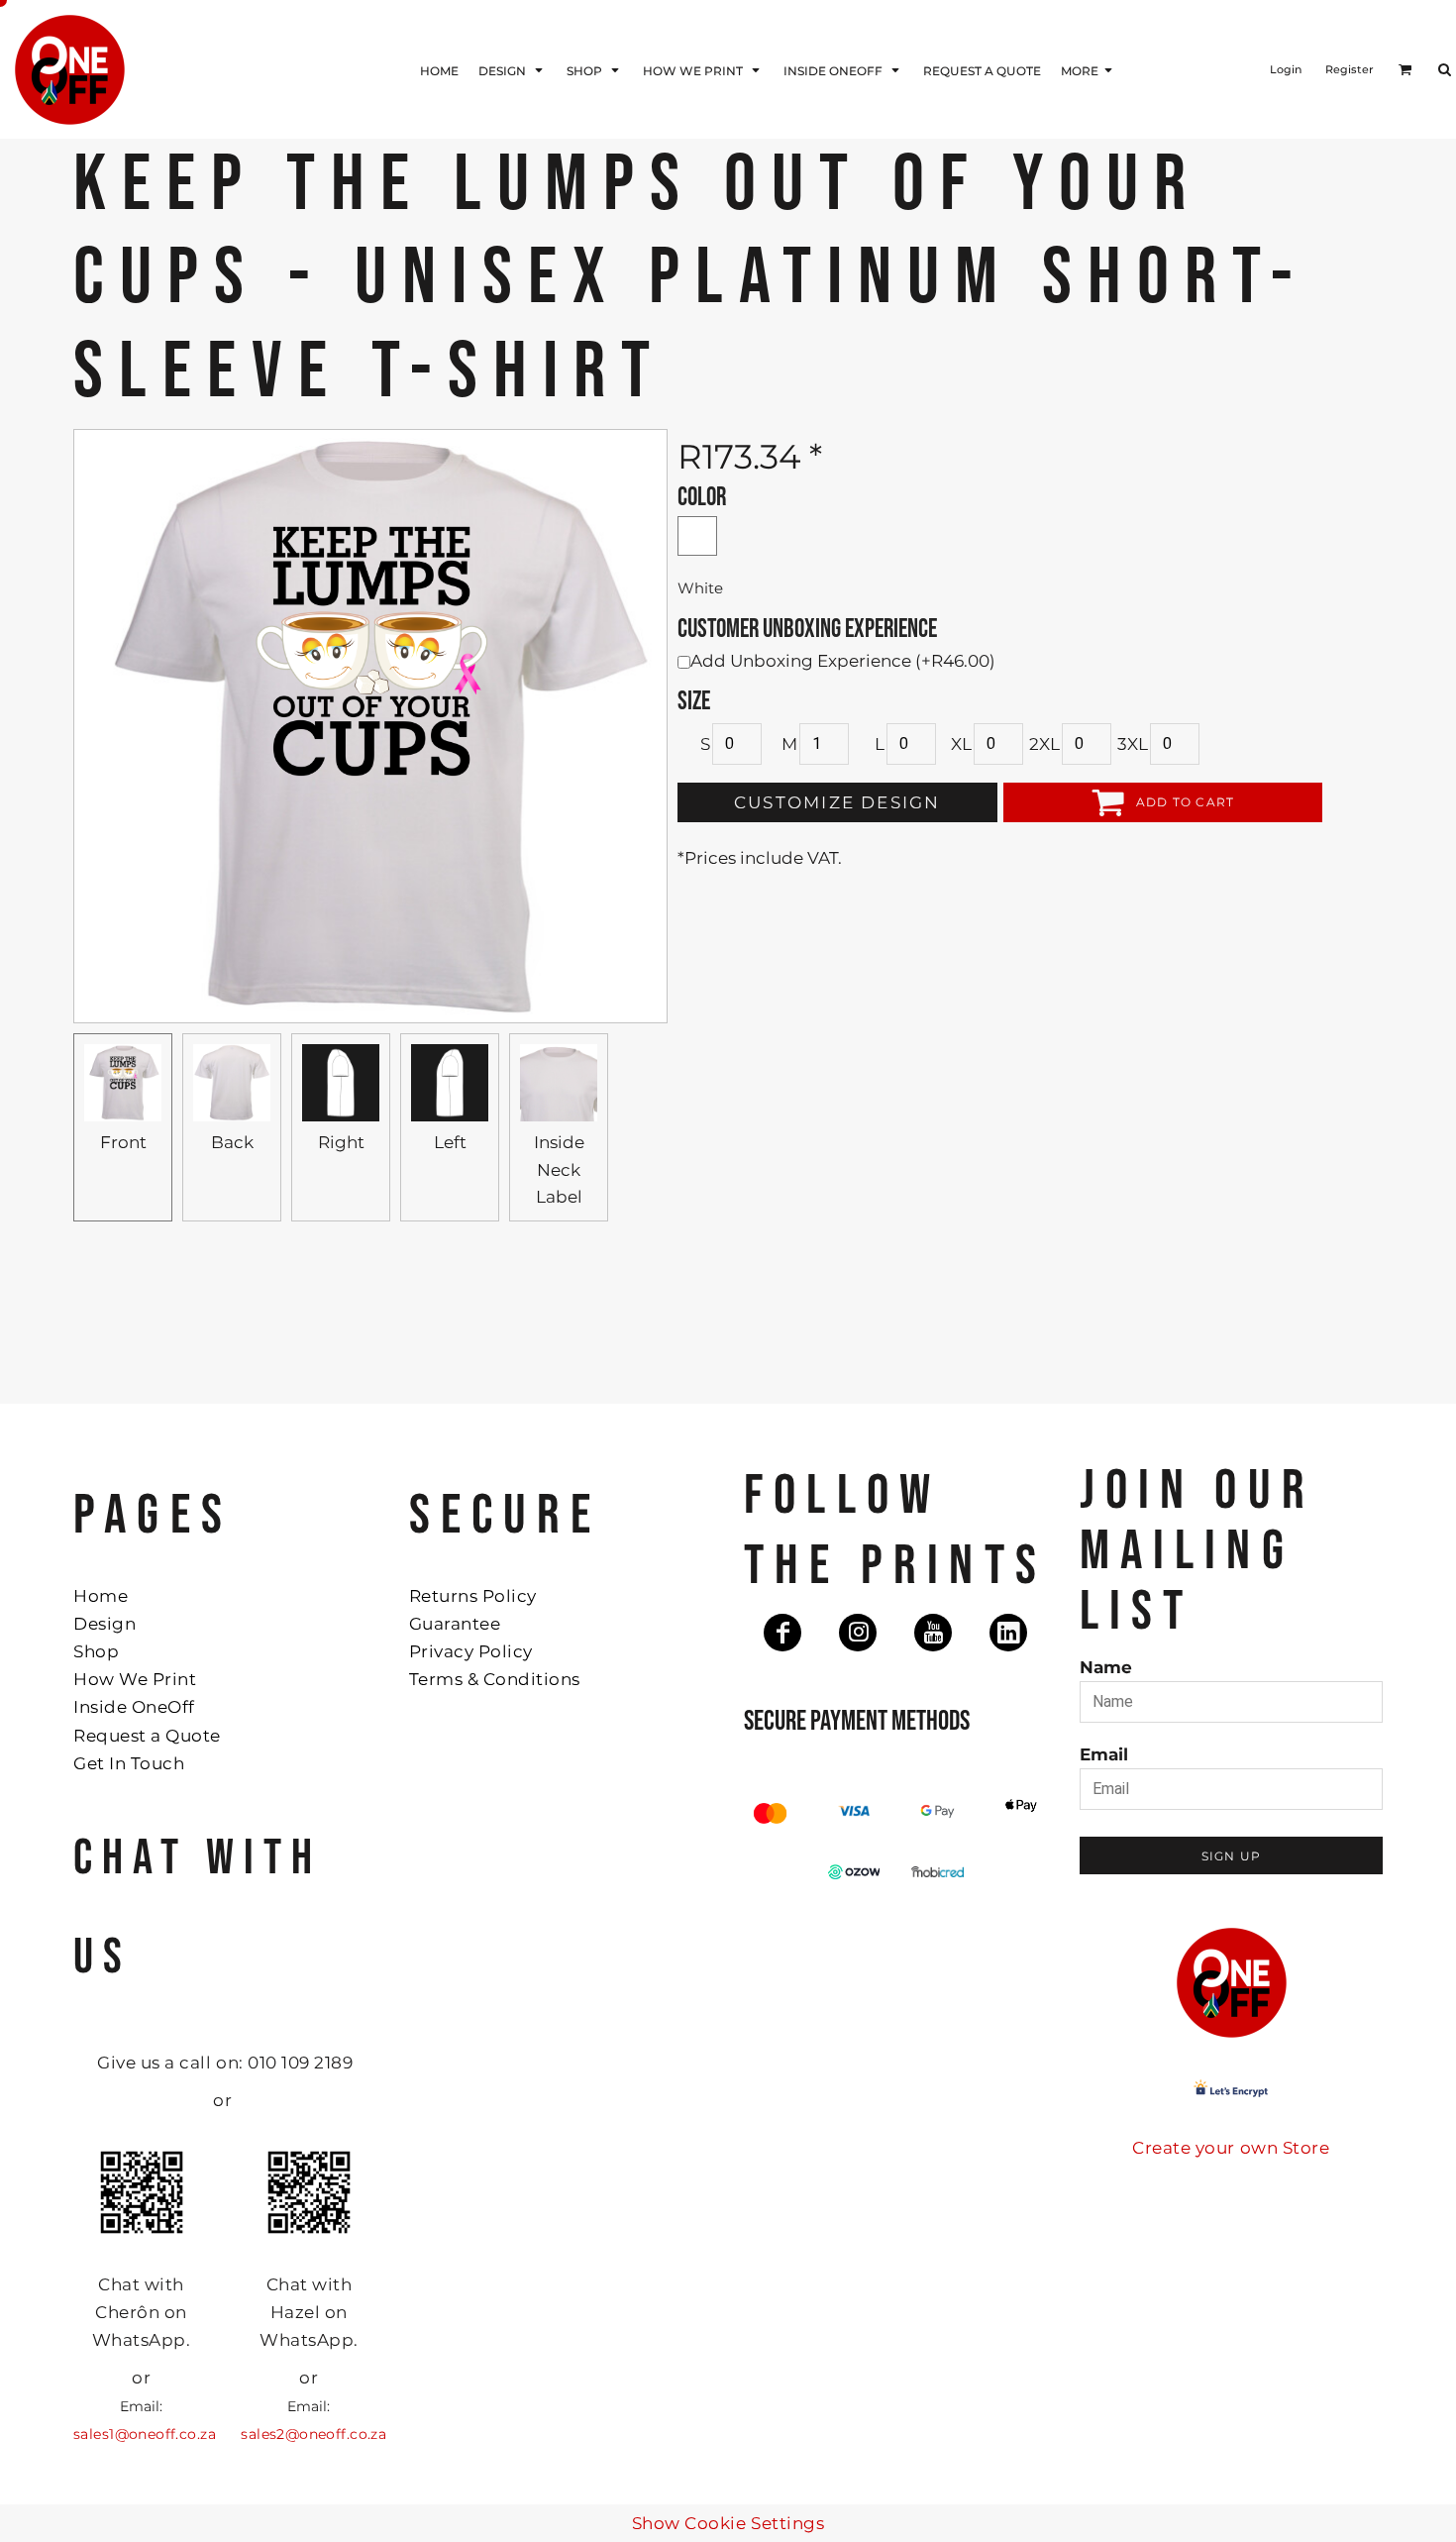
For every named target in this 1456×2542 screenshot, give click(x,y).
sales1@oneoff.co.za (145, 2434)
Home (101, 1596)
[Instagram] (858, 1633)
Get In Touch (129, 1763)
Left (450, 1142)
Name (1106, 1667)
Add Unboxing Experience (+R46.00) (843, 661)
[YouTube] (933, 1633)
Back (232, 1142)
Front (123, 1142)
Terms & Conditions (495, 1679)
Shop (96, 1651)
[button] (513, 70)
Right (341, 1142)
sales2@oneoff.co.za (313, 2434)
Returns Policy (473, 1596)
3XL (1133, 744)
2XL (1044, 744)
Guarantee (455, 1624)
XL (961, 744)
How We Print (135, 1679)
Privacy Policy (471, 1651)
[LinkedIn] (1008, 1633)
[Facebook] (782, 1633)
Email (1104, 1754)
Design (104, 1624)
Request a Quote (147, 1736)
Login (1286, 69)
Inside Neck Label (559, 1169)
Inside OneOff (134, 1707)
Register (1350, 69)
